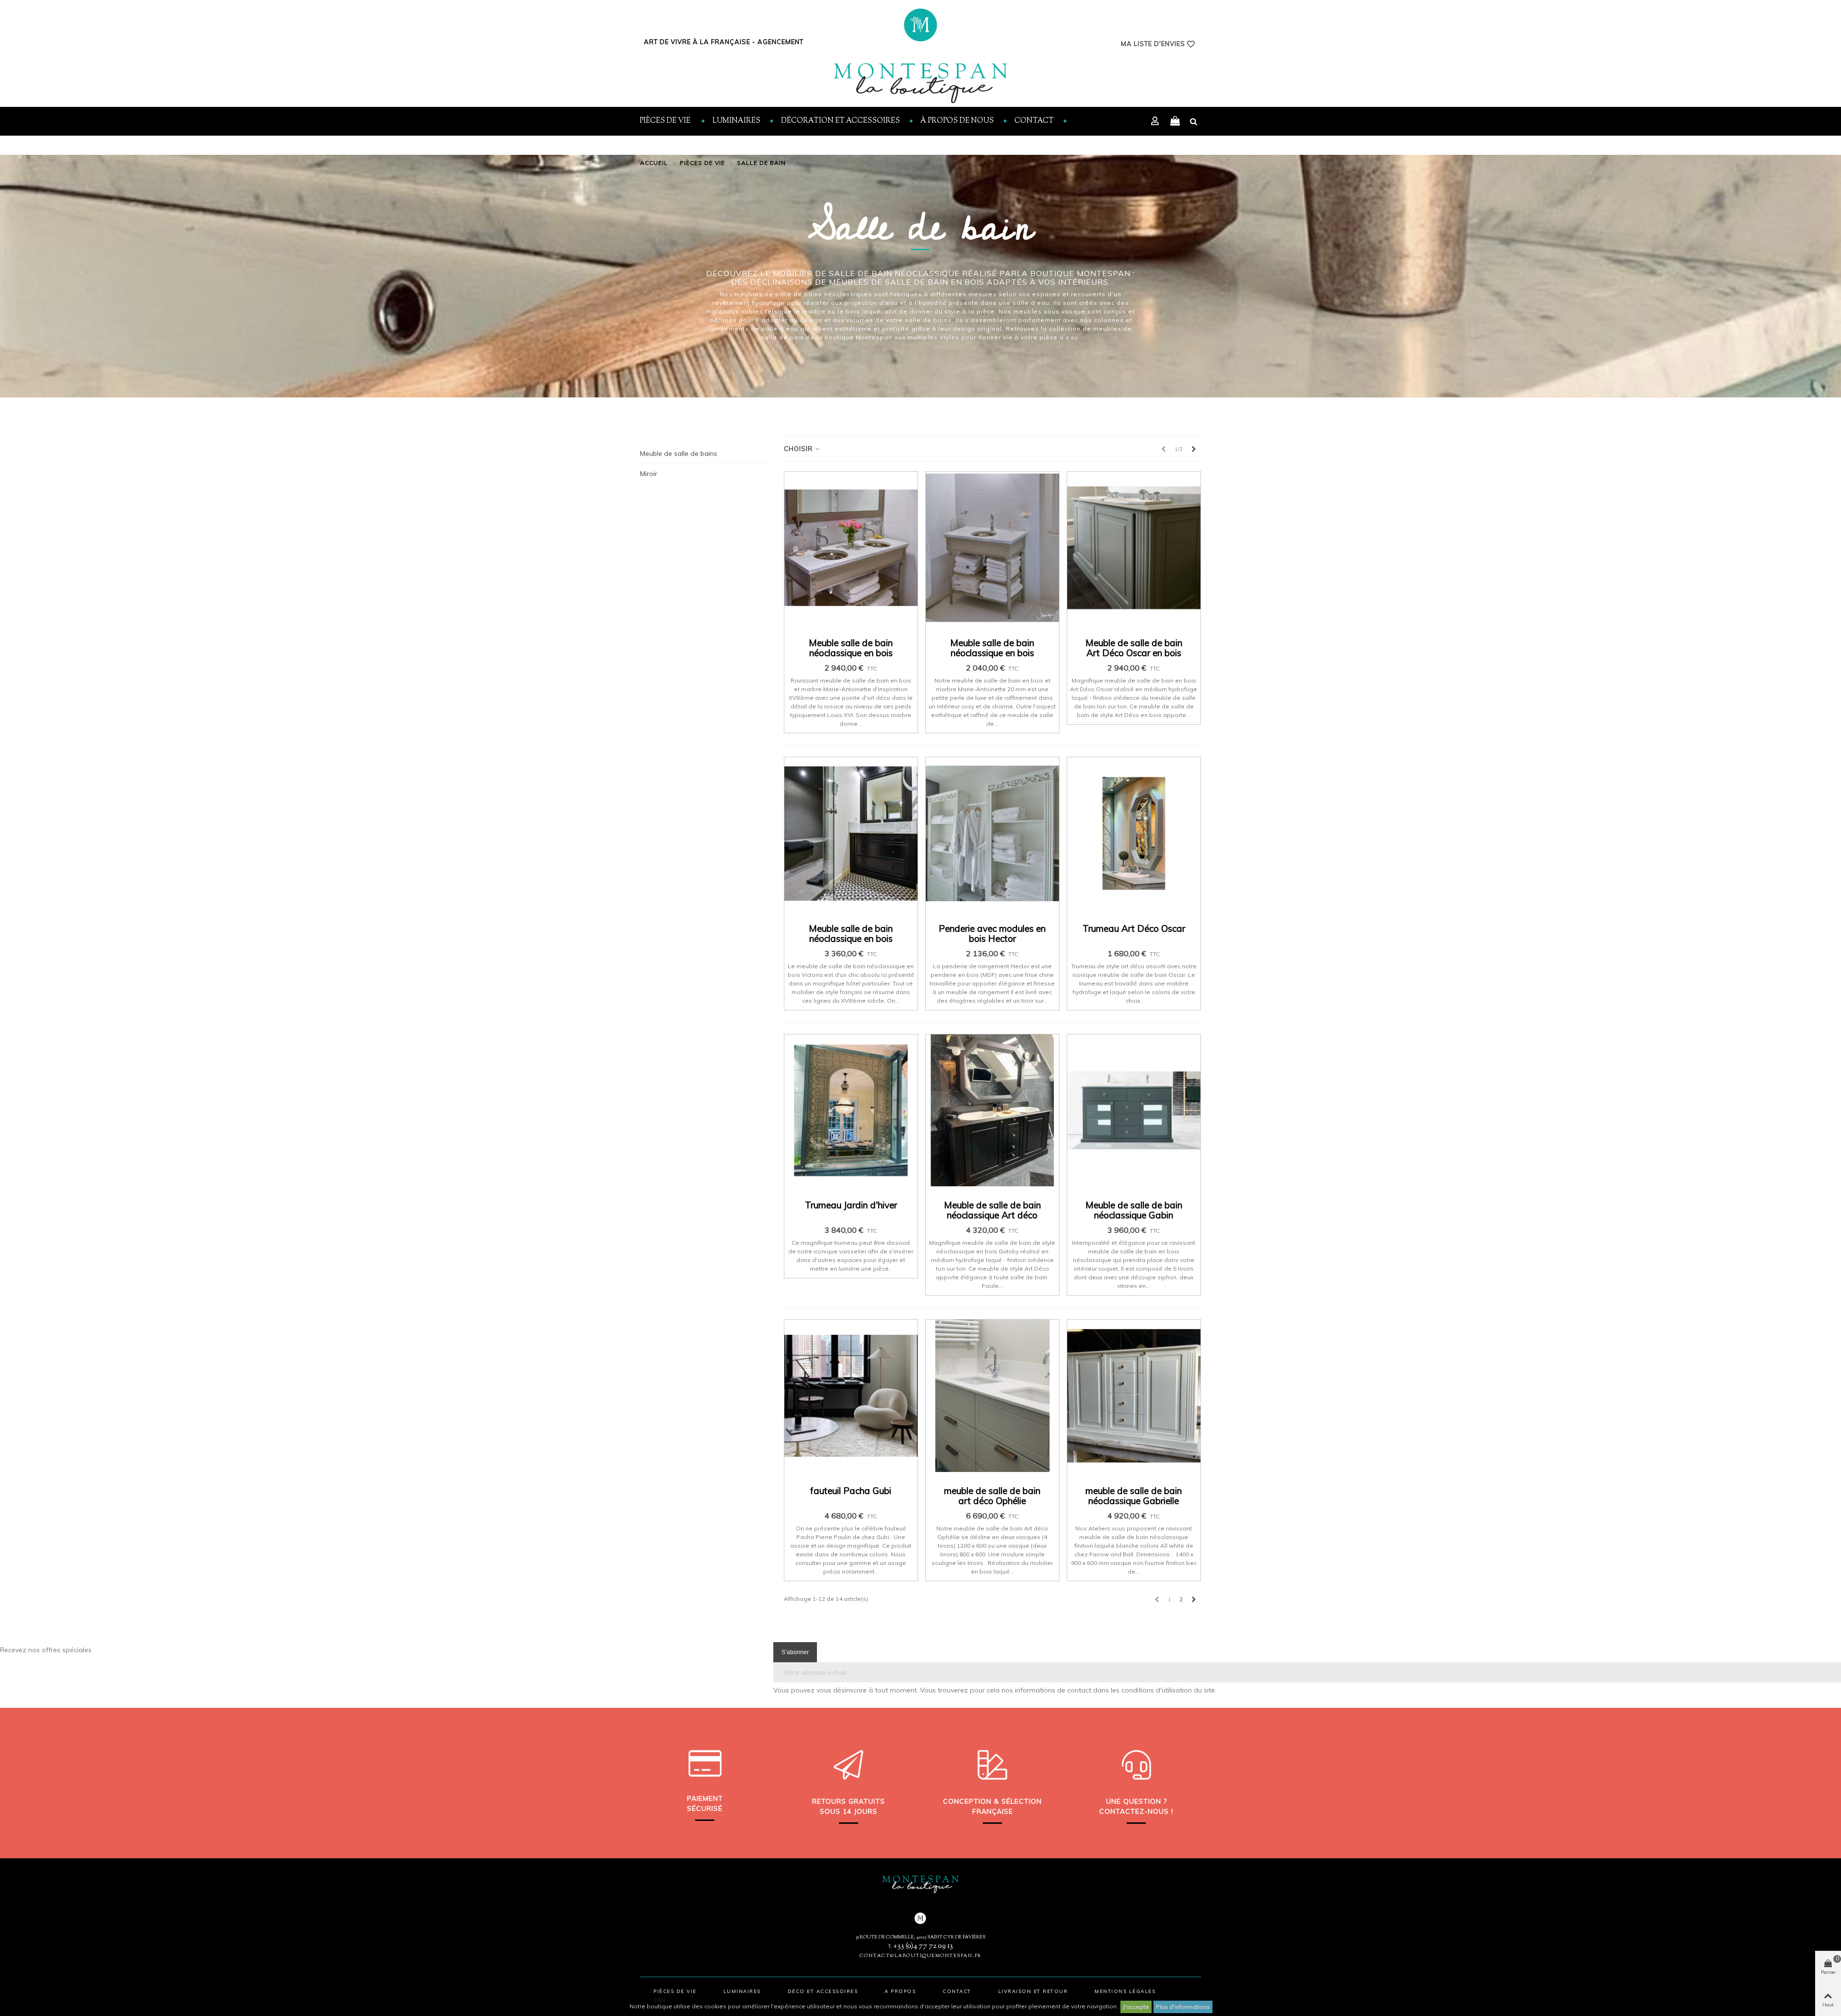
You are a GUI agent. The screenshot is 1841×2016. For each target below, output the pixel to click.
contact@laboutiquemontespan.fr (921, 1956)
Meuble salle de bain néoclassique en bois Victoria (851, 939)
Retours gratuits (849, 1801)
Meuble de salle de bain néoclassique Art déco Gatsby (992, 1215)
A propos (900, 1991)
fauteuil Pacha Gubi (851, 1491)
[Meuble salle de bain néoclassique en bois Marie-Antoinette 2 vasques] (851, 548)
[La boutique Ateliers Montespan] (920, 56)
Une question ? (1136, 1801)
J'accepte (1136, 2007)
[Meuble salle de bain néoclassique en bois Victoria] (851, 834)
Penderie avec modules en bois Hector (992, 934)
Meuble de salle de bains (679, 453)
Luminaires (736, 121)
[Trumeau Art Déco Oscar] (1134, 834)
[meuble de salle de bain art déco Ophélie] (992, 1396)
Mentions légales (1125, 1991)
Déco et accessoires (823, 1991)
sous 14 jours (849, 1811)
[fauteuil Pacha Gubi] (851, 1396)
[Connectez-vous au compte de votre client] (1156, 122)
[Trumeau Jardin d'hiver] (851, 1111)
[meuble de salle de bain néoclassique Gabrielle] (1134, 1396)
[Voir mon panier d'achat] (1175, 121)
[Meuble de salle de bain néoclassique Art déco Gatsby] (992, 1111)
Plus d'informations (1183, 2007)
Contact (1034, 121)
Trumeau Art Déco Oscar (1134, 929)
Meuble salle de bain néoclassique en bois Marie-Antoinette (992, 653)
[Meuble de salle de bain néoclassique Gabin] (1134, 1111)
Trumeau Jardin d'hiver (851, 1205)
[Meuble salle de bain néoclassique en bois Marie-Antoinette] (992, 548)
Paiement (705, 1798)
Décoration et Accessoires (840, 121)
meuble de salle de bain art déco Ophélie (992, 1496)
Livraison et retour (1033, 1991)
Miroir (649, 474)
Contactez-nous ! (1136, 1811)
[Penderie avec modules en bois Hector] (992, 834)
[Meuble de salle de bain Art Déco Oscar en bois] (1134, 548)
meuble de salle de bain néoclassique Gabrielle (1134, 1496)
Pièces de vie (666, 121)
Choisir (799, 449)
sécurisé (705, 1808)
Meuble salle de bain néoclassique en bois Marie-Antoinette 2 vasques (851, 658)
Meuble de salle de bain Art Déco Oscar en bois (1134, 648)
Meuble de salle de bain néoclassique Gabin (1134, 1210)
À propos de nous (957, 121)
